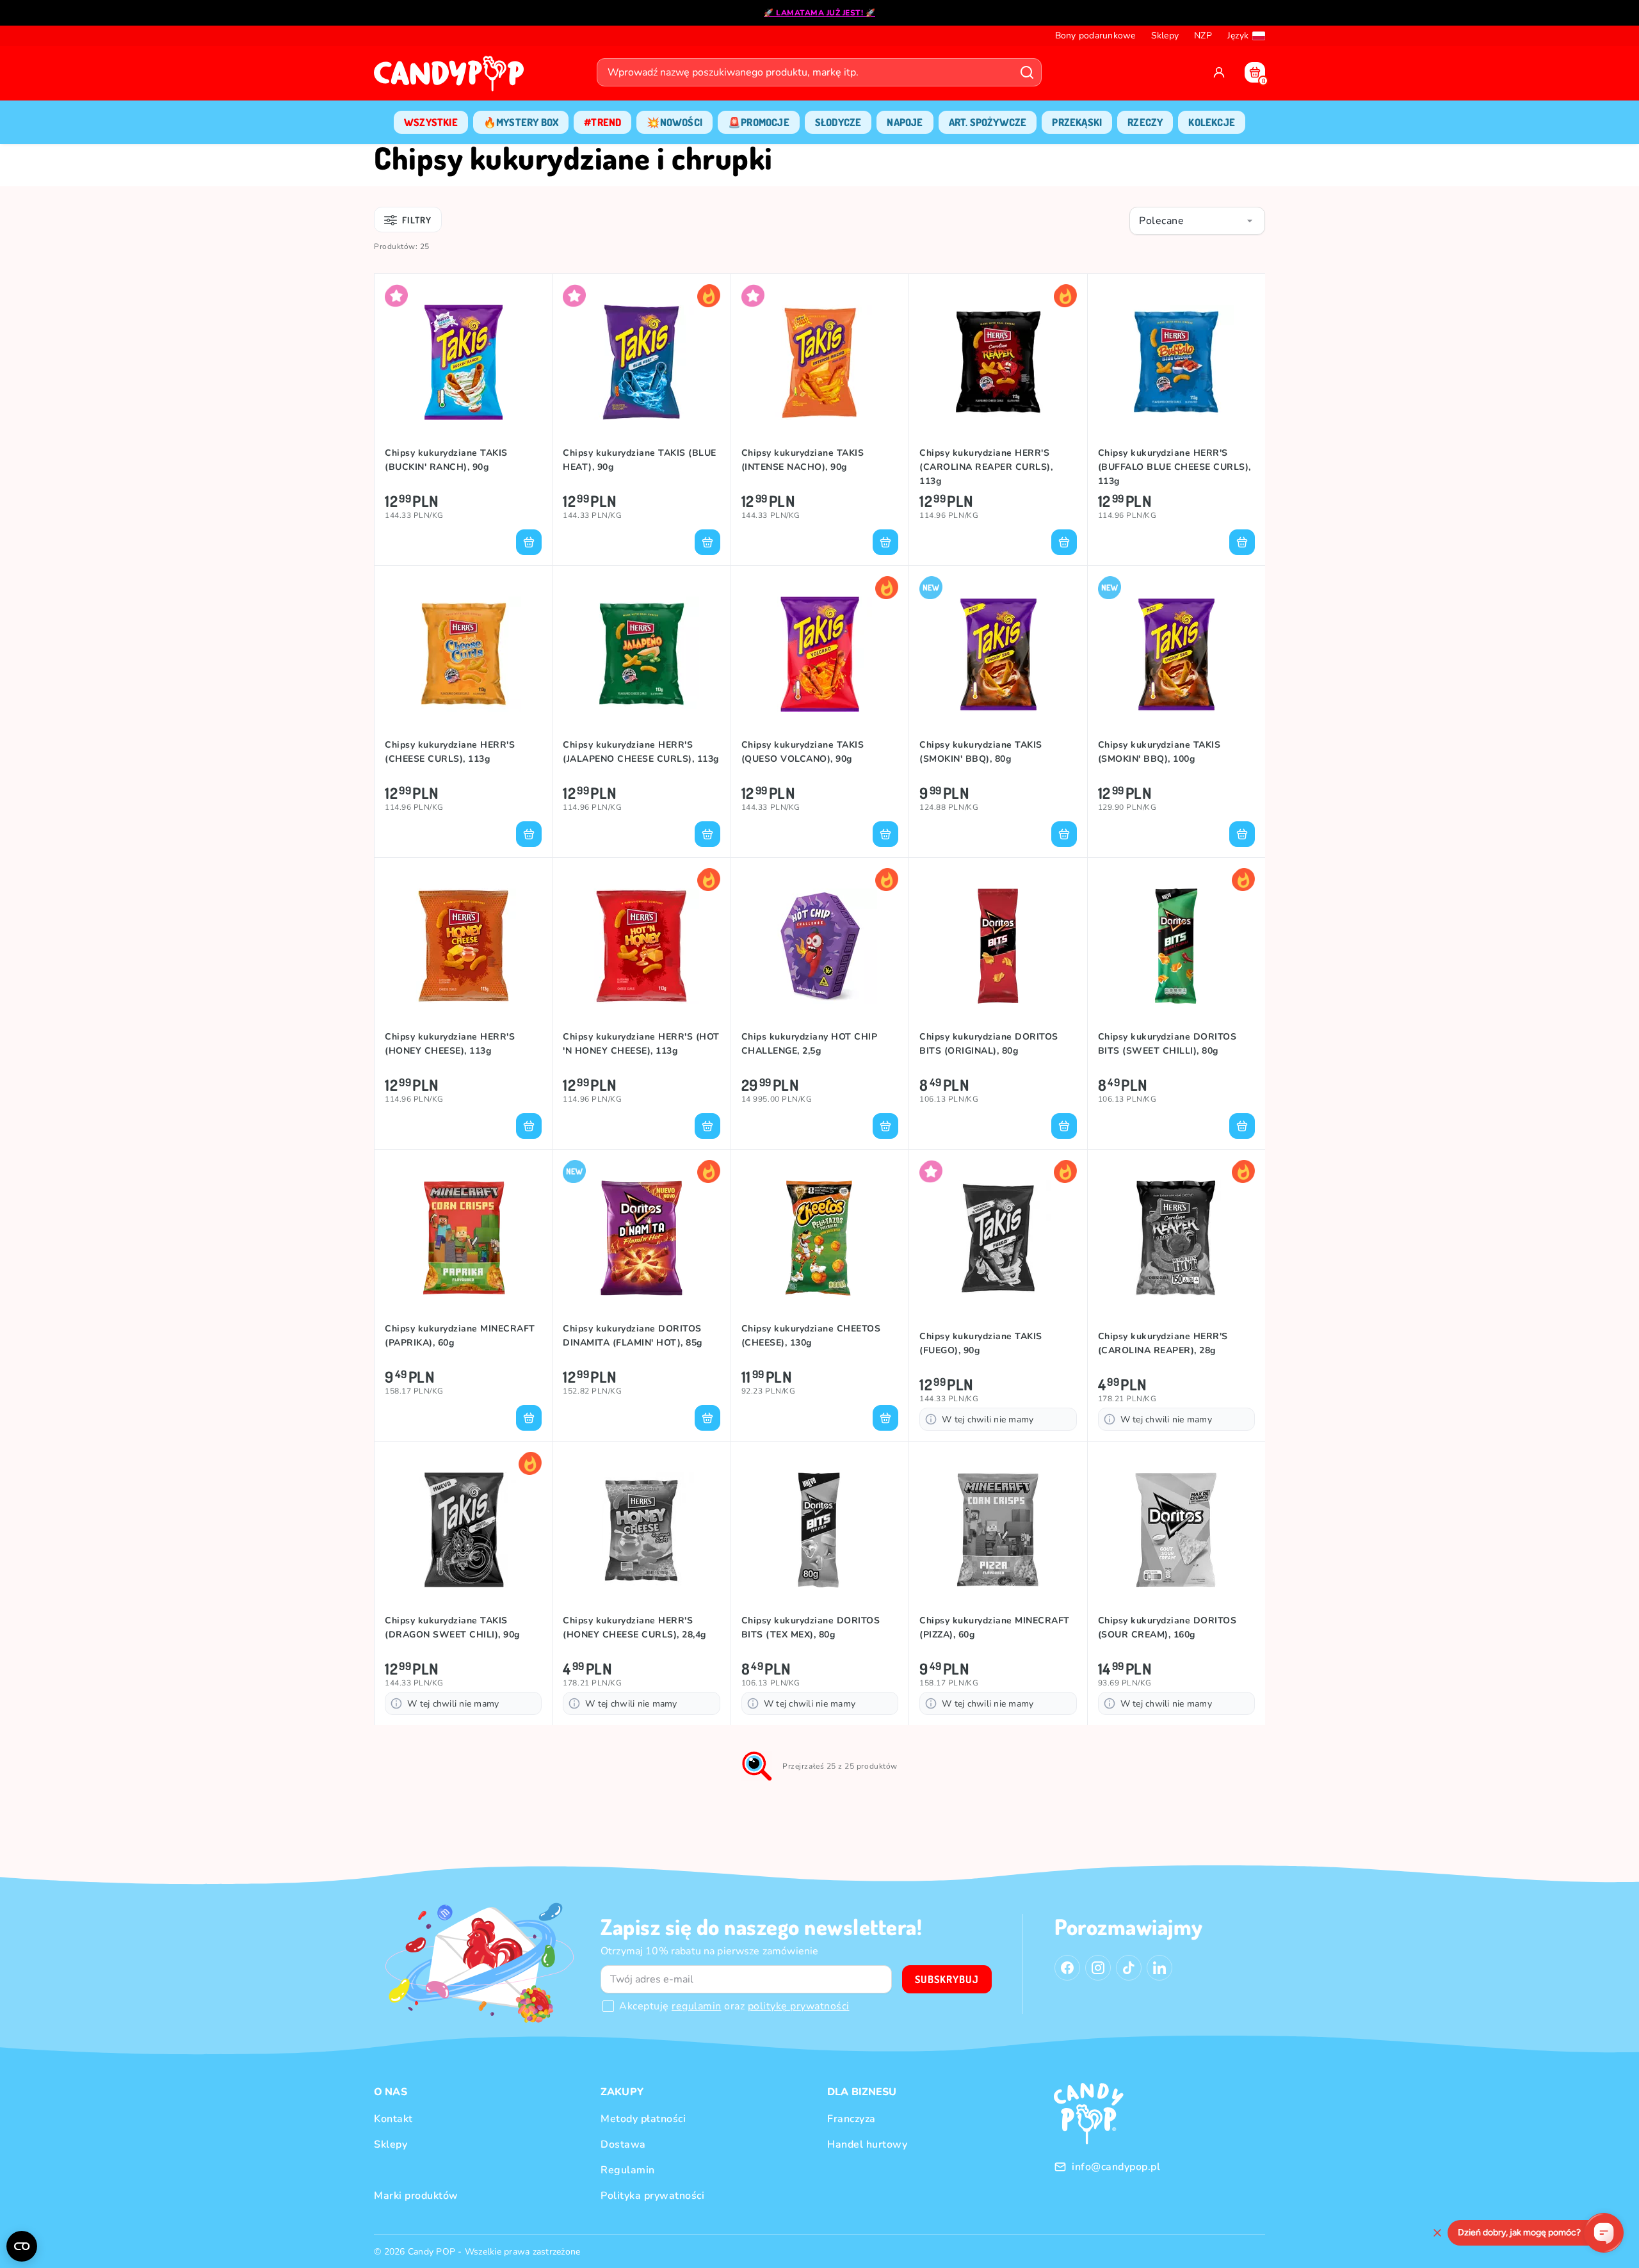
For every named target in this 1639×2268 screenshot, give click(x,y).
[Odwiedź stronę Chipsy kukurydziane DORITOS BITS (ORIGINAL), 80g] (998, 946)
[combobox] (1197, 221)
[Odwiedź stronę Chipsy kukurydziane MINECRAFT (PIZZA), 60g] (998, 1530)
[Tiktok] (1129, 1968)
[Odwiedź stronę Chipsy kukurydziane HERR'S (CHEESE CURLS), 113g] (463, 654)
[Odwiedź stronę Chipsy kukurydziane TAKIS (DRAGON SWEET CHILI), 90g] (463, 1530)
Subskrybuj (947, 1979)
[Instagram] (1098, 1968)
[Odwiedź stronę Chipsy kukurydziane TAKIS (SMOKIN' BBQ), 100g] (1176, 654)
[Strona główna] (452, 77)
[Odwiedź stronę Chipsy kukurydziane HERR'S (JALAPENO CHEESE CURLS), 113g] (641, 654)
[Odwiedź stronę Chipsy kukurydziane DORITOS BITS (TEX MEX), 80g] (820, 1530)
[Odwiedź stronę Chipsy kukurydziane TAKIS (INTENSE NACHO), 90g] (820, 362)
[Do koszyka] (529, 542)
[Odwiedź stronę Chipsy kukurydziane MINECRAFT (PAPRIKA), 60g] (463, 1238)
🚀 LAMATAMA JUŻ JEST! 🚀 (819, 13)
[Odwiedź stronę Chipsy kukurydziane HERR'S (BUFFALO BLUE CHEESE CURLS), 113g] (1176, 362)
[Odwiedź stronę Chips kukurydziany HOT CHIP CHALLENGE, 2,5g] (820, 946)
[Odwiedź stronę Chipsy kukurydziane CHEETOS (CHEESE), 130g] (820, 1238)
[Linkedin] (1159, 1968)
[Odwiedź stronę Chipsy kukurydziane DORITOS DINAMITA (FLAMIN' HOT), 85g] (641, 1238)
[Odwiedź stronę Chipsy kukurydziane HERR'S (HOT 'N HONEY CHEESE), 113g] (641, 946)
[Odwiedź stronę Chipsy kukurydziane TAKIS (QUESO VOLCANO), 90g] (820, 654)
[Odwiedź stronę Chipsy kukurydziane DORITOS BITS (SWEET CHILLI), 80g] (1176, 946)
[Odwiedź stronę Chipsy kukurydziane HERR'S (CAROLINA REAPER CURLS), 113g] (998, 362)
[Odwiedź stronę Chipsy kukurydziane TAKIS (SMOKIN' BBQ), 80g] (998, 654)
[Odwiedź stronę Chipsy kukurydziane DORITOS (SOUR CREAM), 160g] (1176, 1530)
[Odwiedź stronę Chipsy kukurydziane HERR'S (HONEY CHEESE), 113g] (463, 946)
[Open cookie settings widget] (22, 2246)
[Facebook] (1067, 1968)
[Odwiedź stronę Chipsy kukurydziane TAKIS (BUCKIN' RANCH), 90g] (463, 362)
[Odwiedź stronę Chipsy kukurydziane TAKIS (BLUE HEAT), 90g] (641, 362)
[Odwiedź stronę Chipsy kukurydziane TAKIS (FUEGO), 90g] (998, 1238)
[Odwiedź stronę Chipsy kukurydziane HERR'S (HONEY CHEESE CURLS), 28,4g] (641, 1530)
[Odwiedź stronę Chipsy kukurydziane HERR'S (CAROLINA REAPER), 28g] (1176, 1238)
